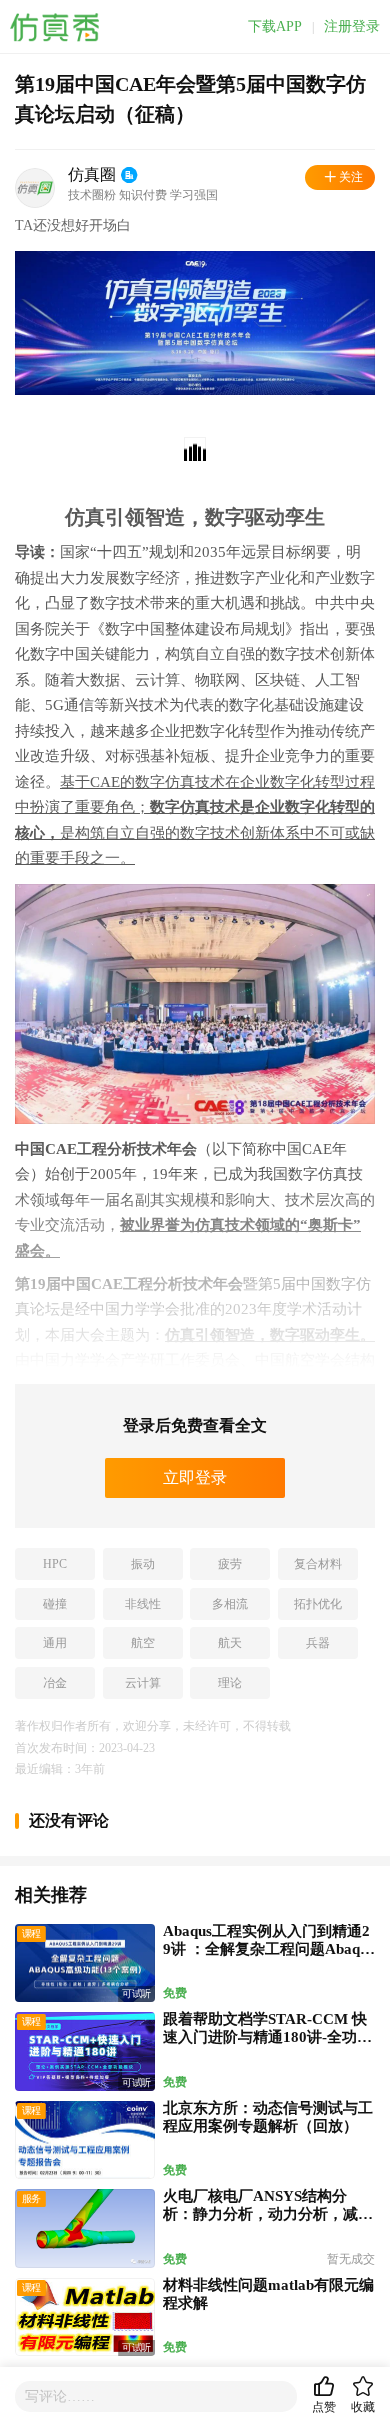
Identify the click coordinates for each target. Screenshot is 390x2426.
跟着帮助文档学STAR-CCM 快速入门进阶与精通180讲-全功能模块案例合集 (267, 2037)
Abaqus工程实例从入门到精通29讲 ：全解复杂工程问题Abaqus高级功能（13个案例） (268, 1949)
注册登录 (352, 27)
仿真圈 (92, 174)
